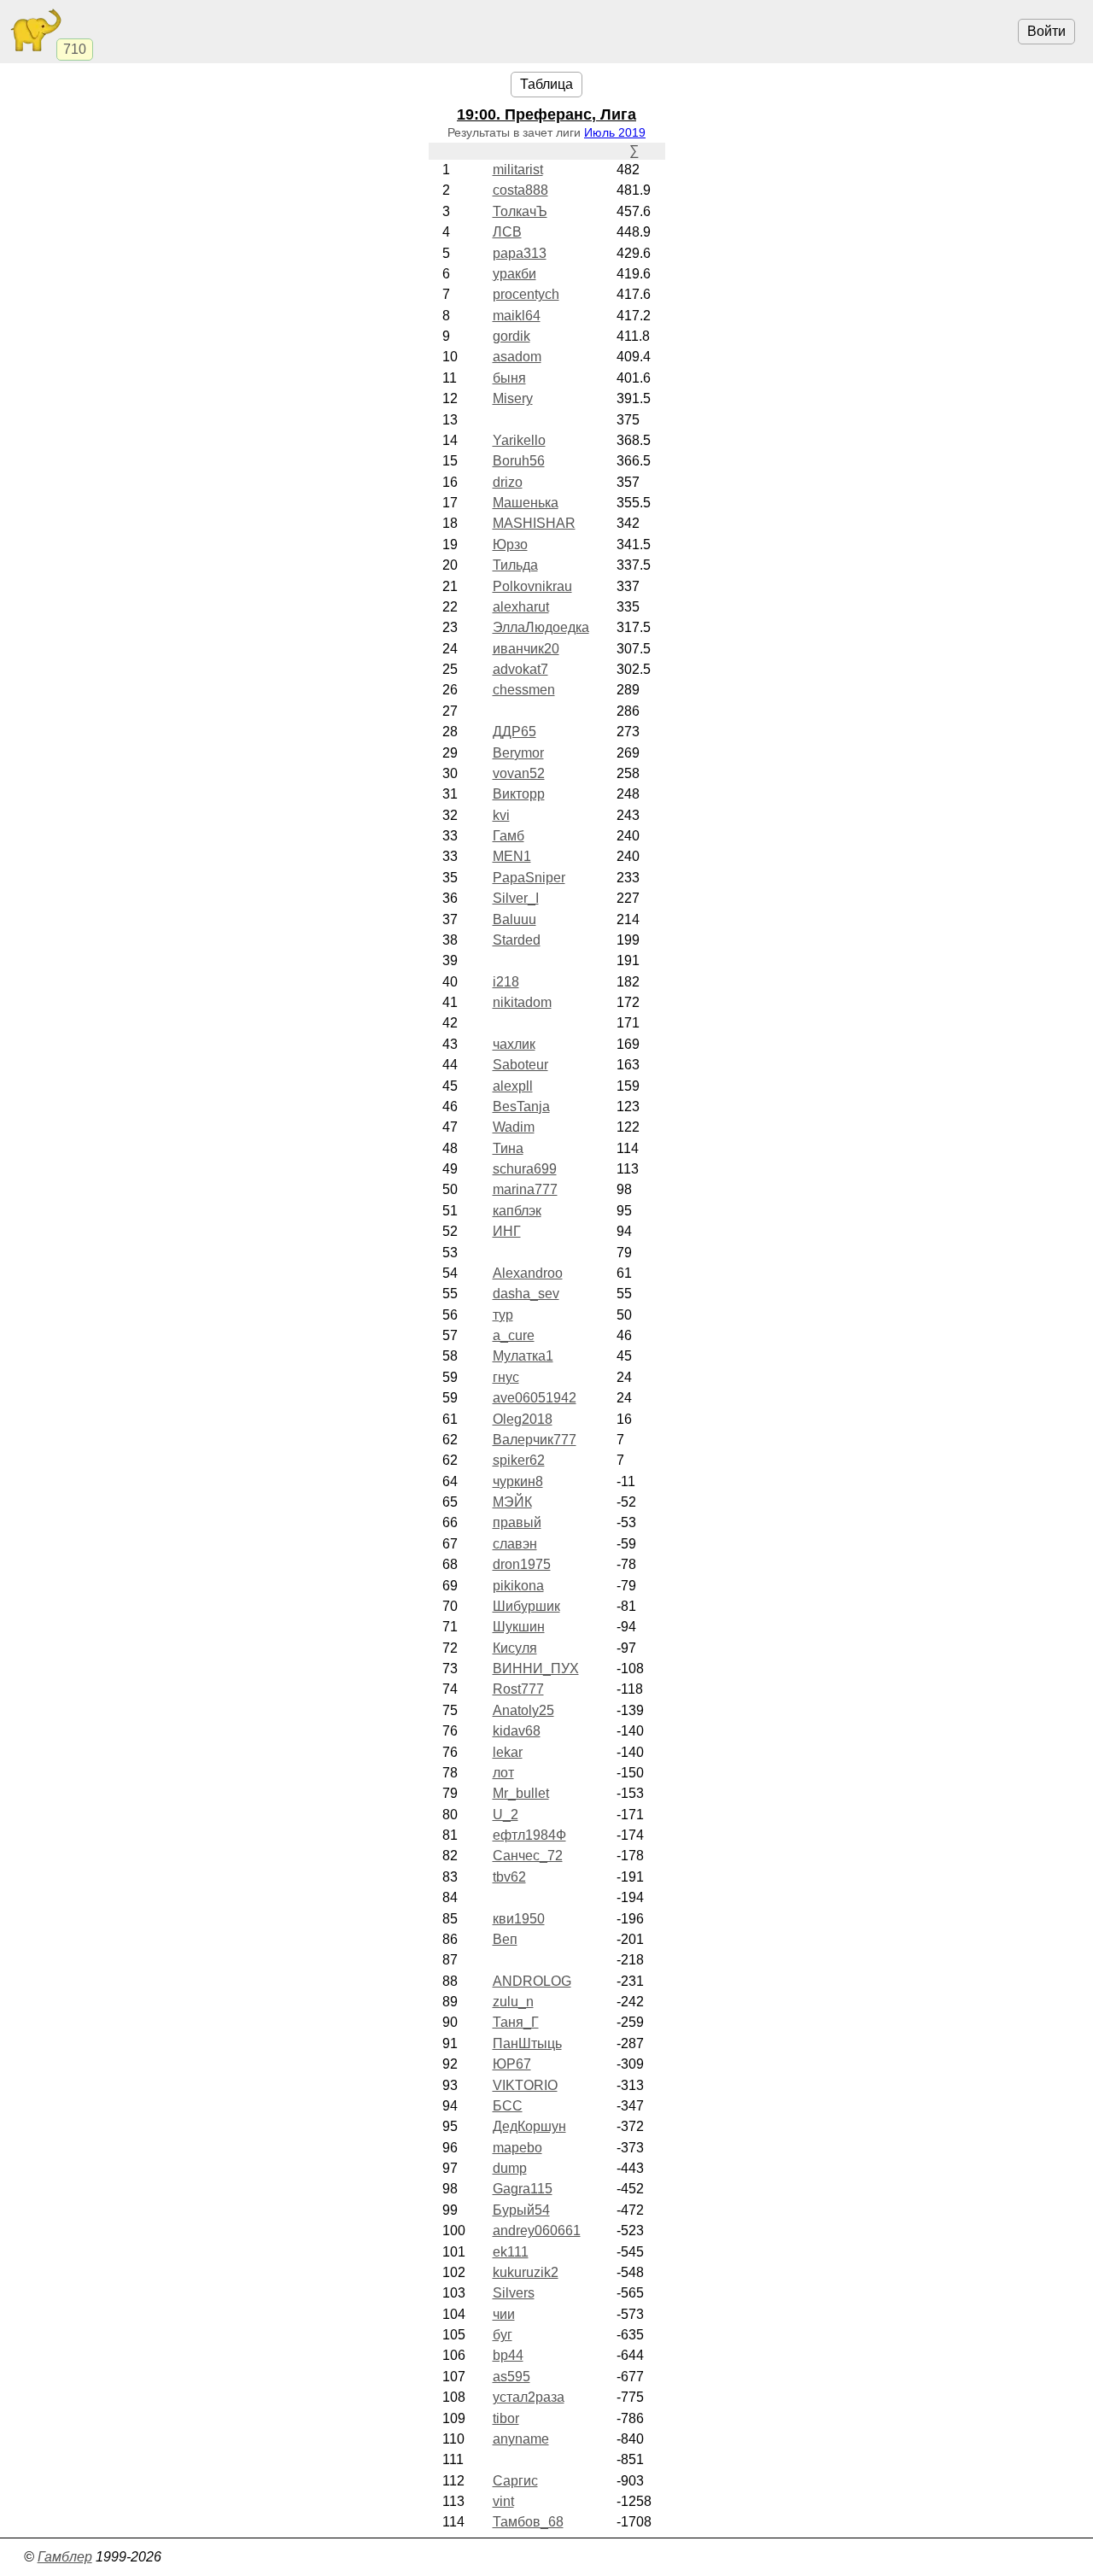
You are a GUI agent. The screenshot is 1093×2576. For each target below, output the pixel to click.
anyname (521, 2439)
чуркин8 (518, 1481)
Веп (505, 1939)
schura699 (525, 1169)
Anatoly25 (523, 1710)
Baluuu (514, 919)
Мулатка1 (523, 1356)
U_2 (506, 1815)
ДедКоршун (529, 2126)
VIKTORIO (525, 2085)
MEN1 (512, 856)
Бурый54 (521, 2210)
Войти (1046, 31)
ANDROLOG (532, 1981)
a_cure (514, 1335)
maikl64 (517, 316)
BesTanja (521, 1107)
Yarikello (519, 440)
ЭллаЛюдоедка (541, 627)
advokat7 (520, 669)
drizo (508, 482)
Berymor (518, 753)
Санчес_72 (528, 1856)
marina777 (525, 1189)
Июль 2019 (615, 132)
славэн (515, 1544)
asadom (517, 357)
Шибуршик (526, 1606)
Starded (517, 940)
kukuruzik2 (526, 2272)
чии (504, 2314)
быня (509, 378)
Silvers (514, 2293)
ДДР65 (514, 732)
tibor (506, 2418)
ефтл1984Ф (529, 1835)
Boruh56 (519, 461)
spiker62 (519, 1460)
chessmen (524, 690)
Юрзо (510, 544)
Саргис (515, 2481)
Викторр (519, 794)
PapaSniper (529, 878)
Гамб (509, 836)
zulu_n (513, 2002)
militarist (518, 170)
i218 (506, 982)
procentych (526, 294)
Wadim (514, 1127)
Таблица (546, 84)
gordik (511, 336)
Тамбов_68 (528, 2522)
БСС (508, 2106)
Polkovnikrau (532, 586)
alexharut (521, 607)
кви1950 (519, 1919)
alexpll (513, 1086)
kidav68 (517, 1731)
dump (510, 2168)
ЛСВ (507, 232)
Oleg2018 (523, 1419)
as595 (511, 2377)
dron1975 (522, 1564)
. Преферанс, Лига (546, 114)
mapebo (517, 2148)
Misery (513, 398)
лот (503, 1773)
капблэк (517, 1211)
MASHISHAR (534, 523)
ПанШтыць (527, 2043)
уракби (514, 274)
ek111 (511, 2252)
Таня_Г (516, 2022)
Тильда (515, 565)
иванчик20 (526, 649)
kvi (501, 815)
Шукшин (519, 1627)
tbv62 (509, 1877)
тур (503, 1315)
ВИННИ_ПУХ (536, 1669)
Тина (508, 1148)
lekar (508, 1752)
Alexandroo (528, 1273)
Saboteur (520, 1065)
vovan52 (519, 773)
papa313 (520, 253)
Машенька (526, 503)
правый (517, 1522)
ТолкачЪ (520, 211)
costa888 (520, 190)
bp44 (508, 2355)
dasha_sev (526, 1294)
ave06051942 (535, 1398)
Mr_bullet (521, 1793)
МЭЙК (512, 1502)
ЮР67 (512, 2064)
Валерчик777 (535, 1440)
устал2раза (529, 2397)
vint (503, 2501)
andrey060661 (537, 2231)
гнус (506, 1377)
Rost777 (518, 1689)
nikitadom (522, 1002)
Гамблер (65, 2557)
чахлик (514, 1044)
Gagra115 (523, 2189)
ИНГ (507, 1231)
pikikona (518, 1586)
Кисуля (515, 1648)
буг (503, 2335)
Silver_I (516, 898)
